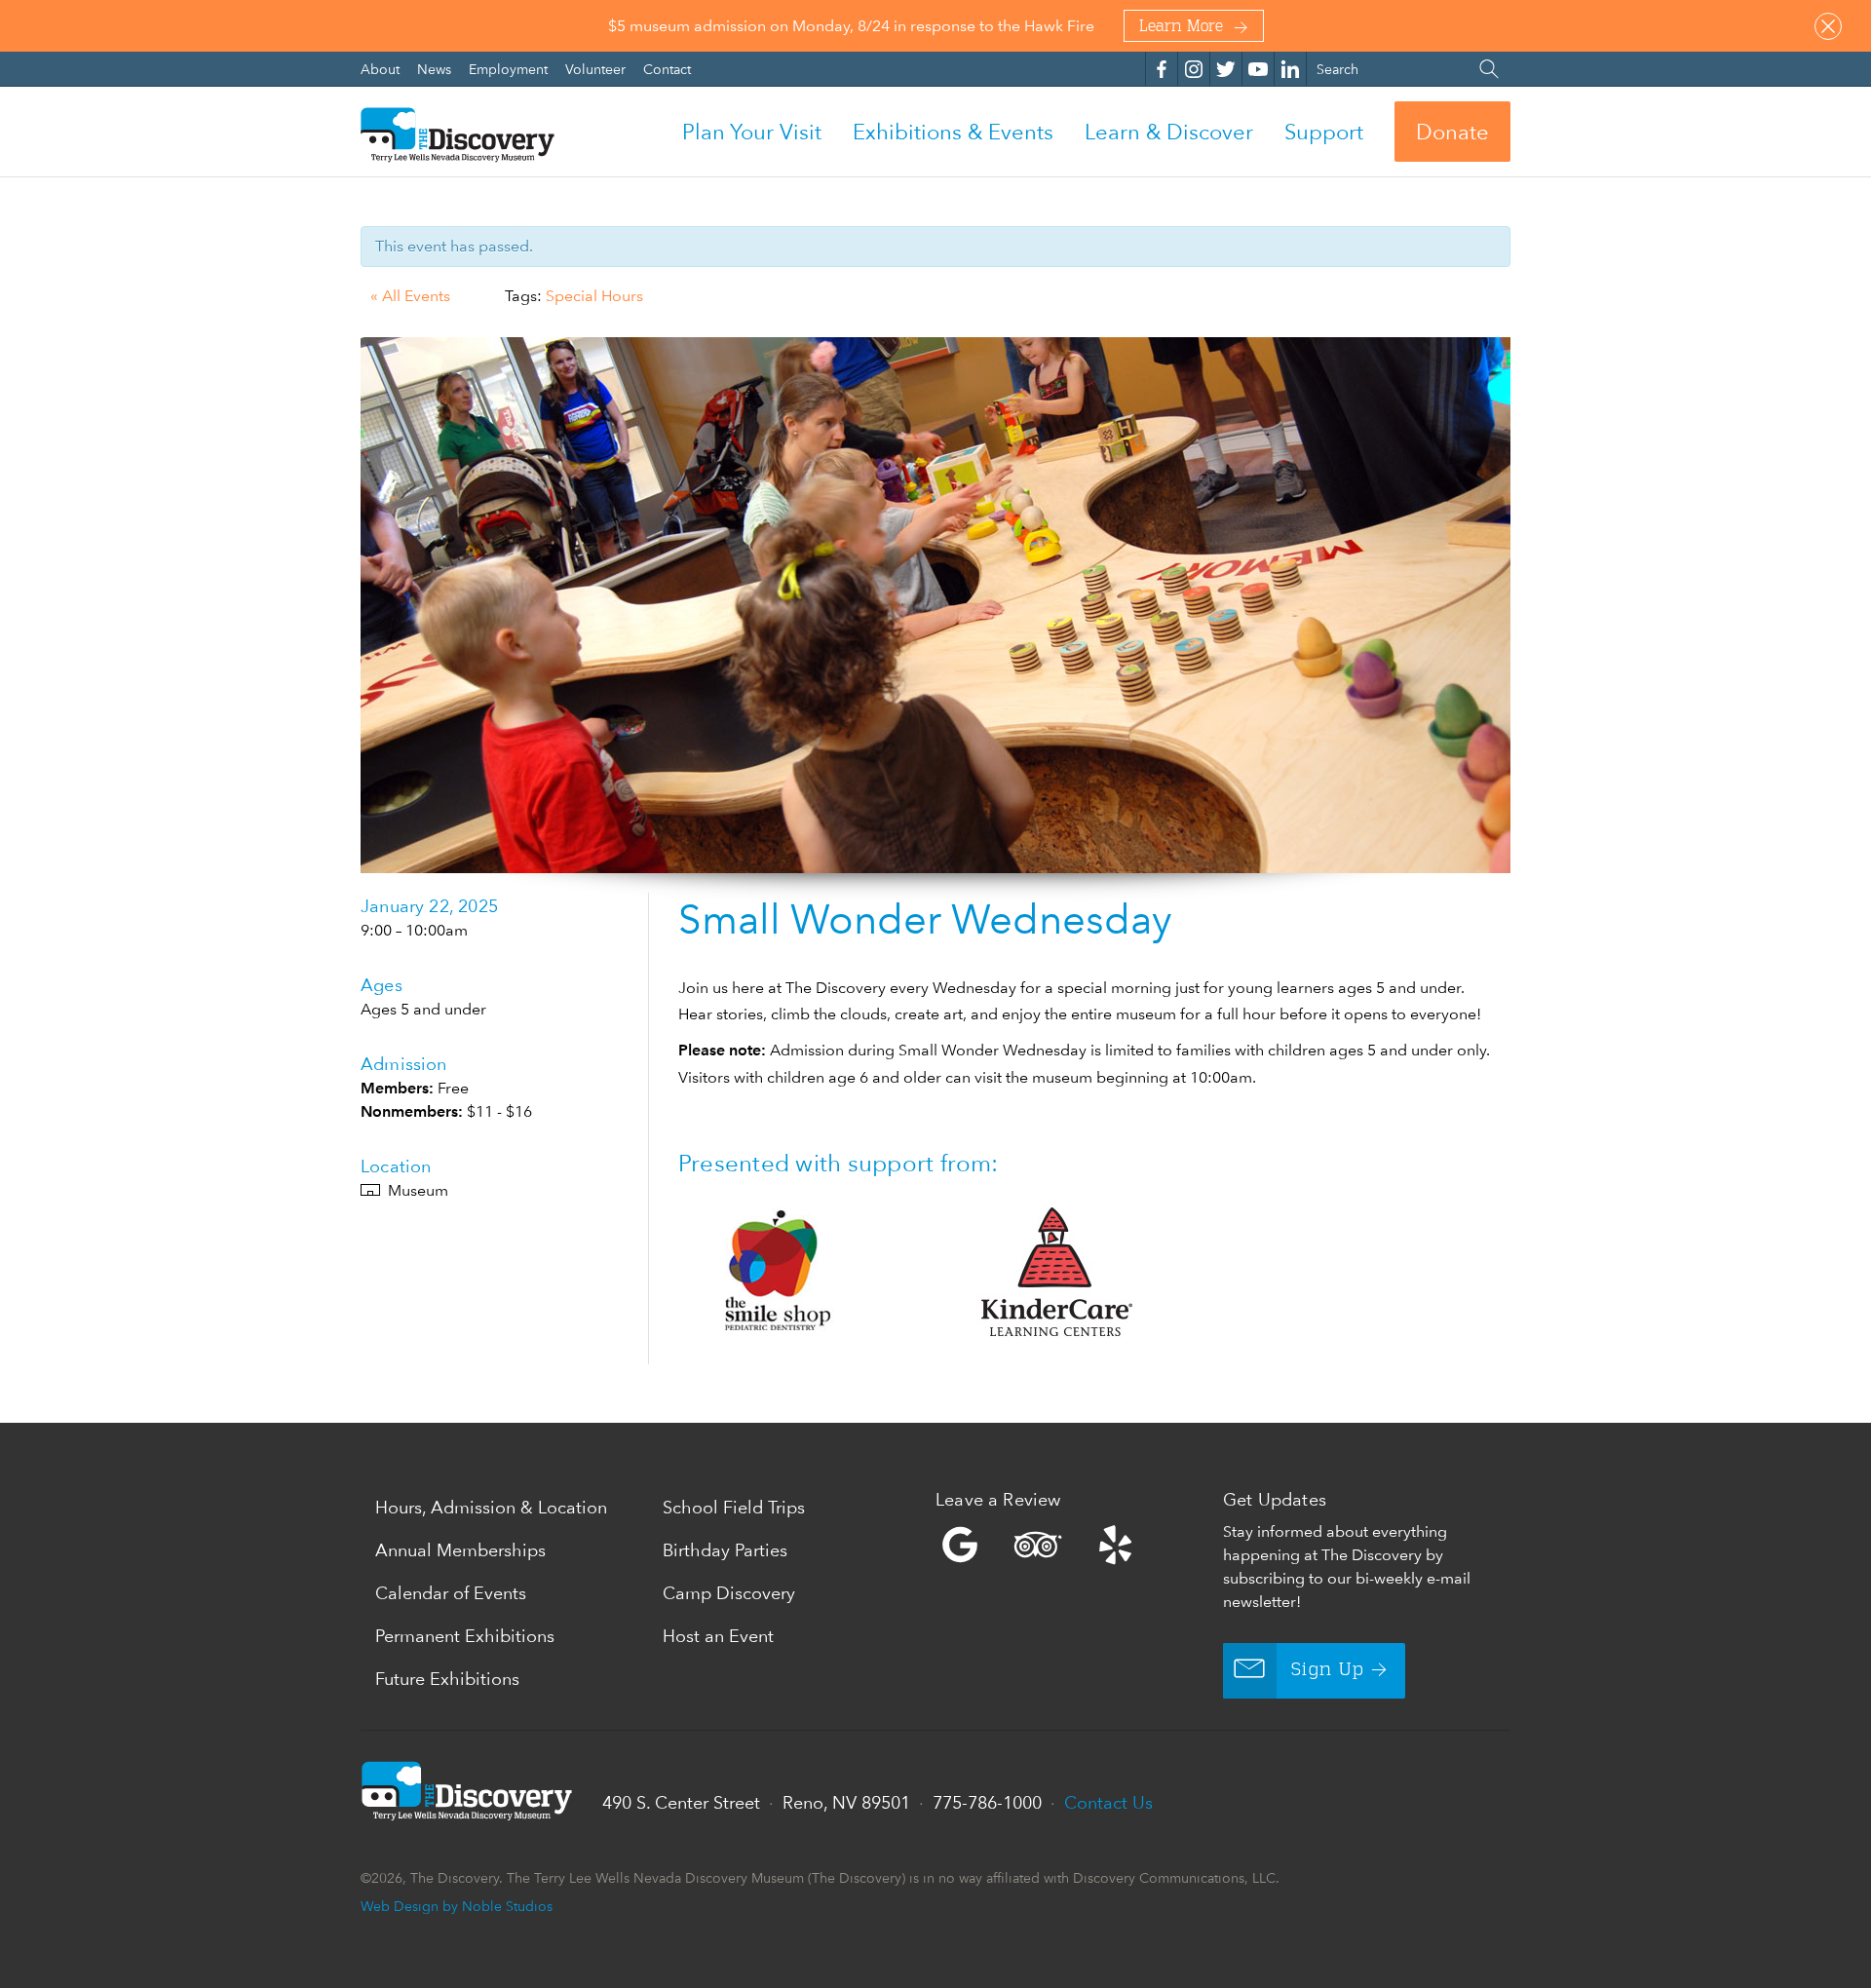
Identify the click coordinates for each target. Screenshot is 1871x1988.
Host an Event (718, 1636)
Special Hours (594, 296)
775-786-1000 (987, 1802)
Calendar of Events (451, 1593)
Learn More (1181, 27)
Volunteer (597, 69)
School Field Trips (734, 1507)
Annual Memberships (460, 1550)
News (436, 69)
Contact (667, 69)
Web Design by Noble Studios (457, 1906)
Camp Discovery (729, 1593)
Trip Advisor (1038, 1545)
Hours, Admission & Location (491, 1507)
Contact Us (1108, 1802)
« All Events (410, 296)
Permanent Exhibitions (465, 1636)
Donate (1452, 132)
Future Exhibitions (447, 1679)
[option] (935, 605)
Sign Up (1328, 1670)
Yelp (1074, 1545)
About (382, 69)
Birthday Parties (725, 1550)
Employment (510, 69)
